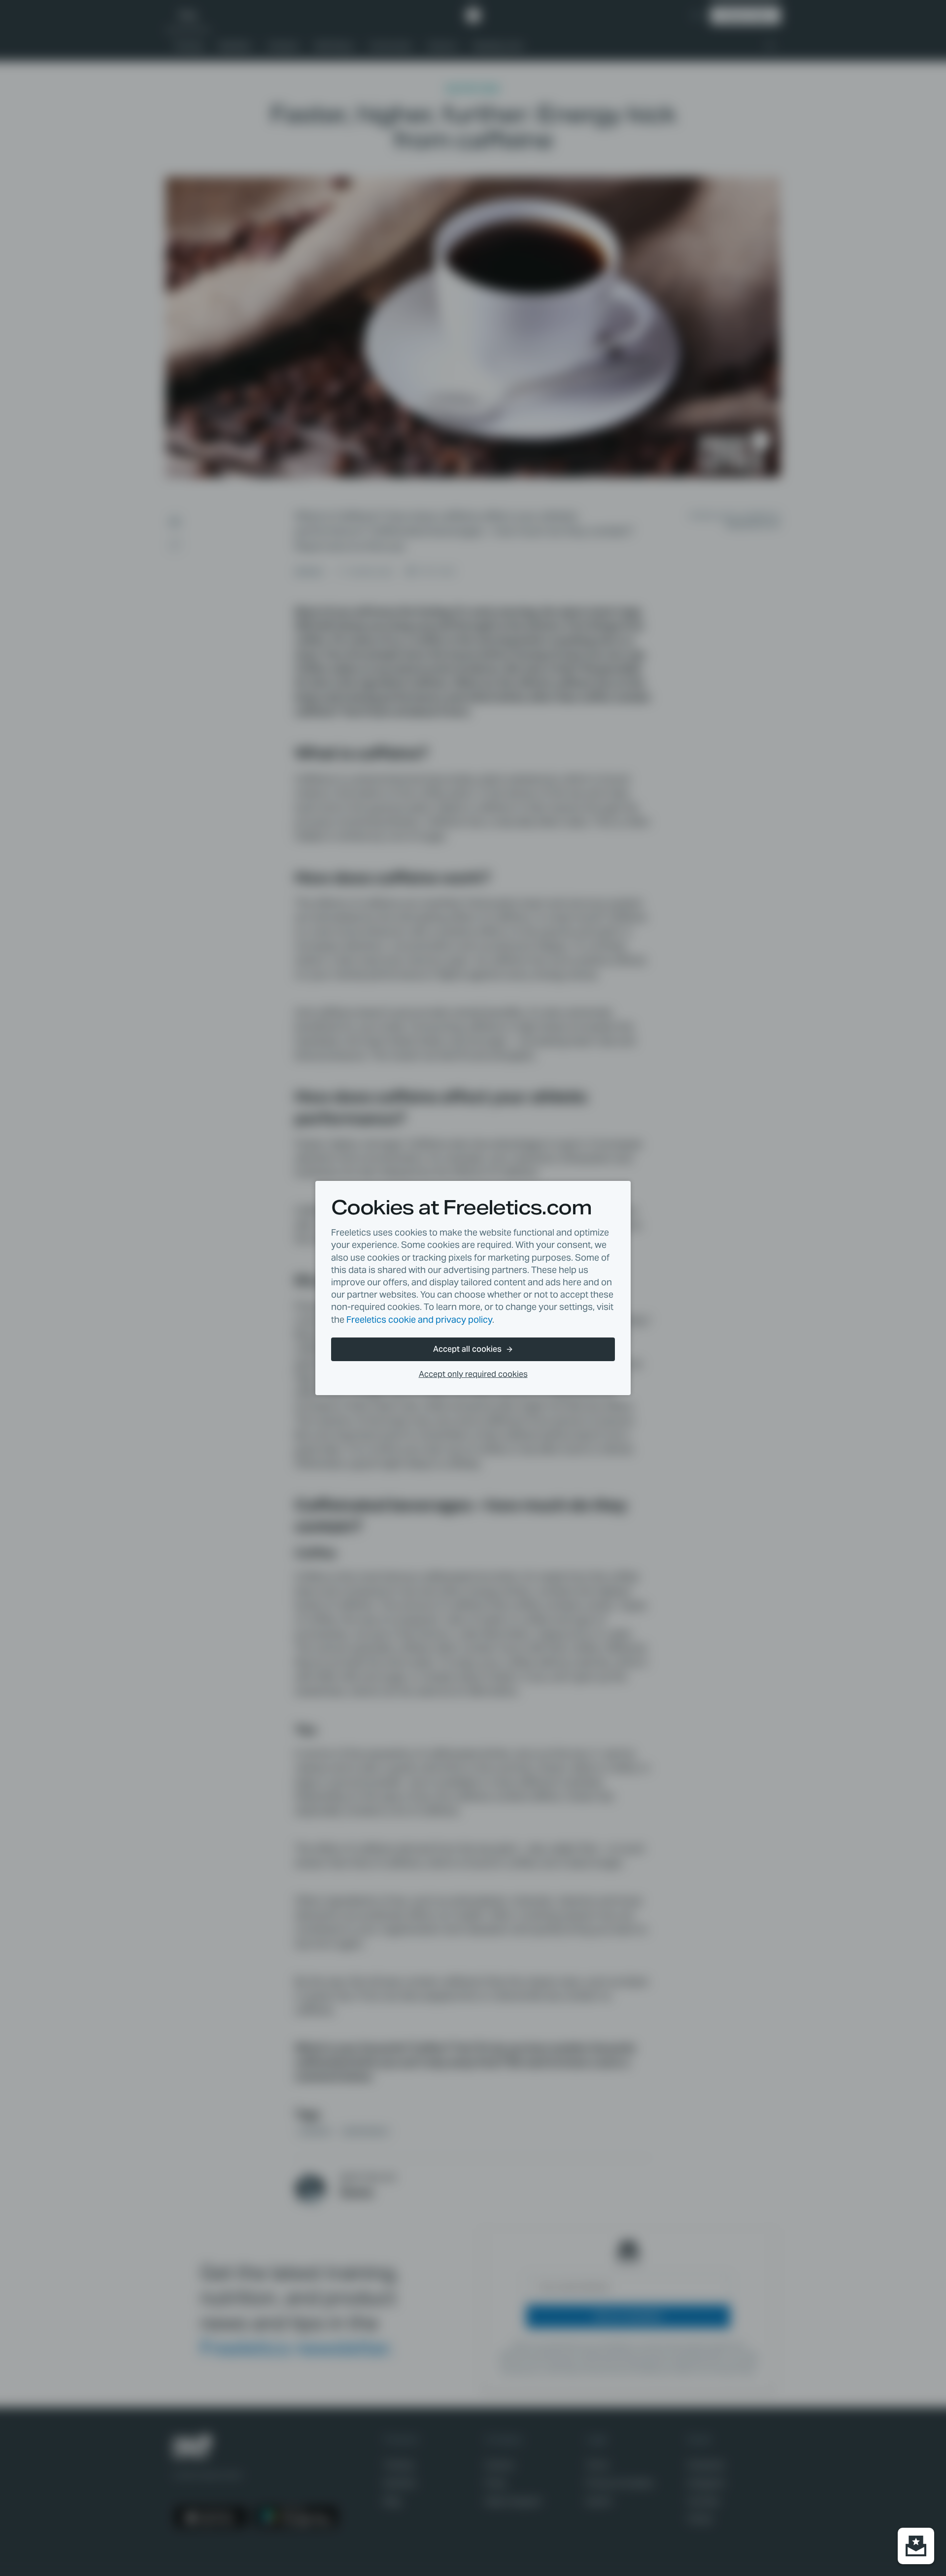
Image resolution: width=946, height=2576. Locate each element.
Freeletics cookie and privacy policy (419, 1320)
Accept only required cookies (473, 1374)
